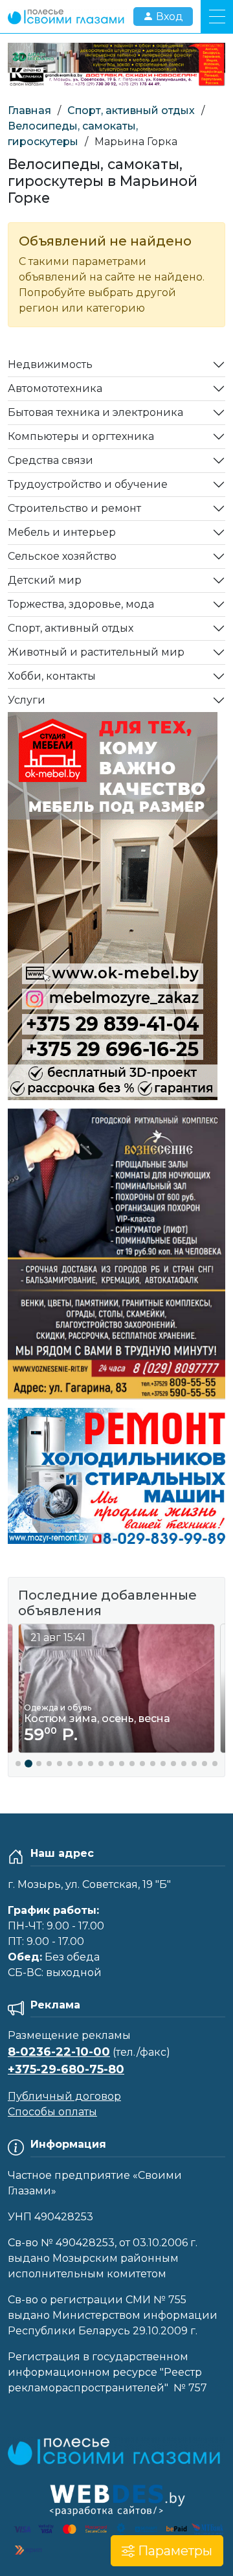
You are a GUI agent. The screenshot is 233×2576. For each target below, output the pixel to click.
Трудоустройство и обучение (88, 484)
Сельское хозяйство (62, 556)
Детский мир (45, 580)
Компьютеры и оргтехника (81, 436)
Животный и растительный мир (96, 652)
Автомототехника (55, 388)
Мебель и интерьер (62, 532)
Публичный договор (64, 2096)
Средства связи (50, 460)
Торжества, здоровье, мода (81, 604)
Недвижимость (50, 364)
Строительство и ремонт (74, 508)
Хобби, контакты (52, 676)
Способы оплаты (52, 2112)
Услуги (27, 700)
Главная (29, 110)
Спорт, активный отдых (131, 110)
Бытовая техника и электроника (95, 412)
